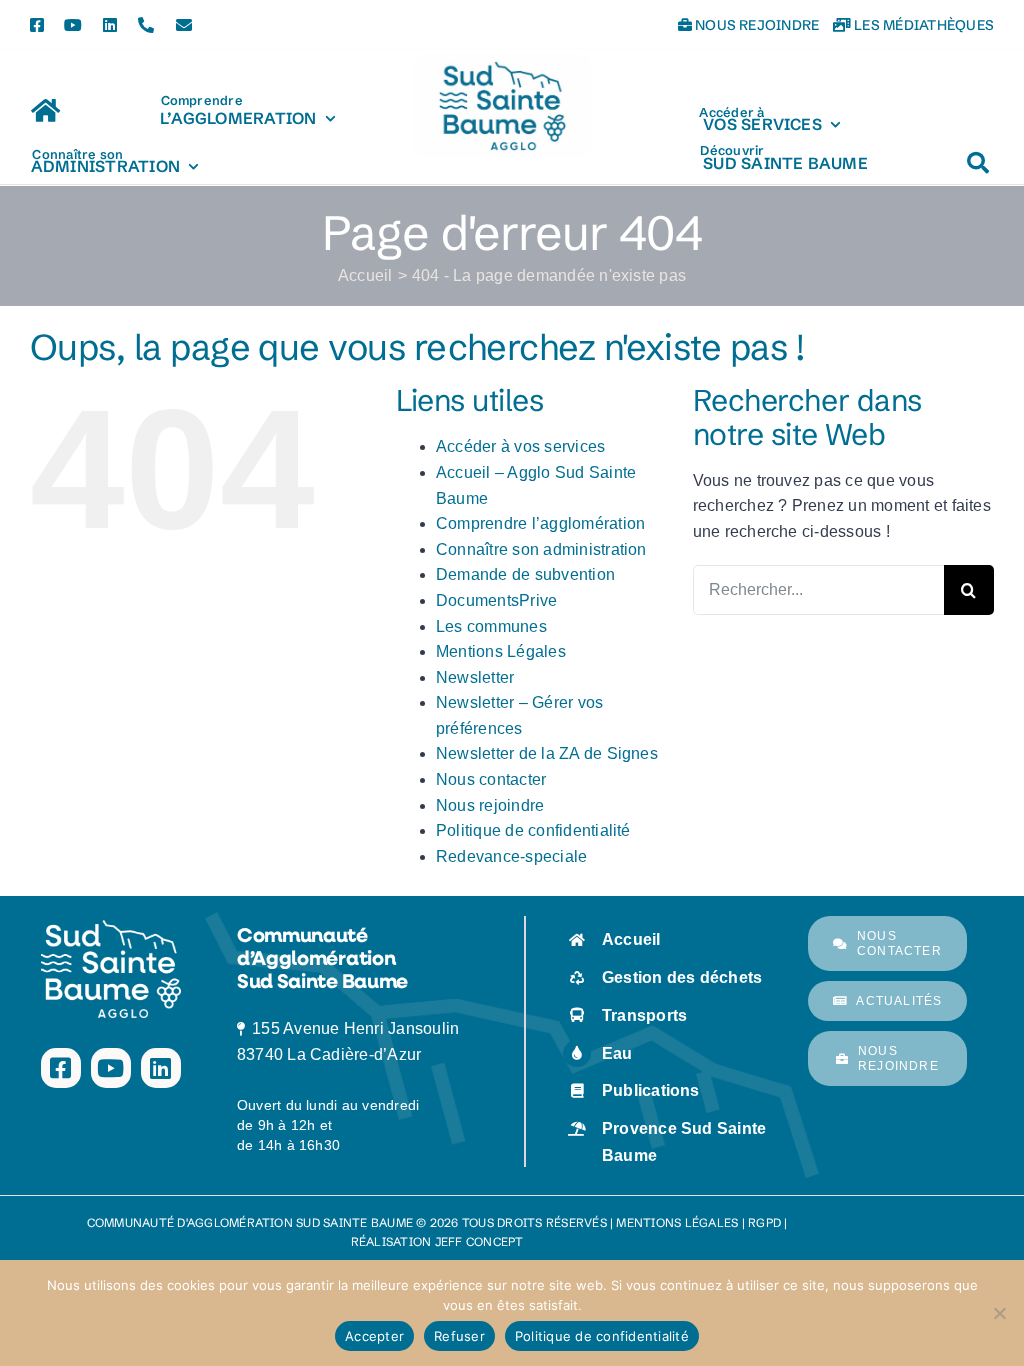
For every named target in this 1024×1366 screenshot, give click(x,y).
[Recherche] (978, 153)
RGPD (764, 1222)
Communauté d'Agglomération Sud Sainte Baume (250, 1222)
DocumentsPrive (496, 600)
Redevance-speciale (511, 856)
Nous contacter (491, 779)
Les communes (491, 626)
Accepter (374, 1336)
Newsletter (475, 677)
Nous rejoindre (756, 25)
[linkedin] (110, 25)
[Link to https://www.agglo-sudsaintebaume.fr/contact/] (184, 25)
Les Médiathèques (922, 25)
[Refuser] (999, 1313)
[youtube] (73, 25)
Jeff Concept (479, 1241)
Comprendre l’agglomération (540, 523)
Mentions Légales (501, 651)
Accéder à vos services (520, 446)
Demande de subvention (525, 574)
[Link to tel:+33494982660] (146, 25)
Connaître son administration (541, 549)
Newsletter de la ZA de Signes (547, 753)
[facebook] (37, 25)
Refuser (459, 1336)
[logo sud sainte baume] (502, 62)
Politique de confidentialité (533, 830)
